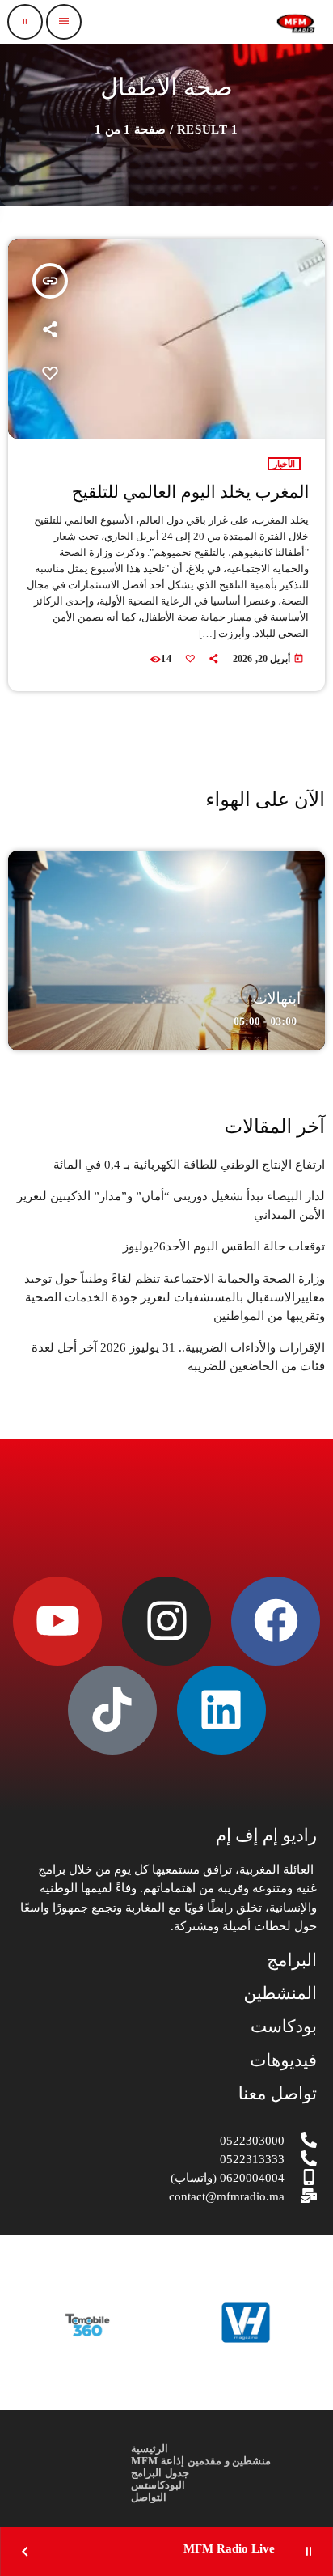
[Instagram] (166, 1621)
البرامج (292, 1960)
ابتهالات (277, 999)
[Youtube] (57, 1621)
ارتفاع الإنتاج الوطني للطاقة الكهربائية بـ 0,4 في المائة (189, 1165)
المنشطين (280, 1993)
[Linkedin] (221, 1710)
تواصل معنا (278, 2094)
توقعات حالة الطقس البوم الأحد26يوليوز (224, 1246)
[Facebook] (276, 1621)
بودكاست (284, 2026)
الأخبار (284, 464)
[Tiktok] (112, 1710)
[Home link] (296, 22)
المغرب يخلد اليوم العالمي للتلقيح (191, 492)
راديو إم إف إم (266, 1835)
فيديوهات (283, 2060)
